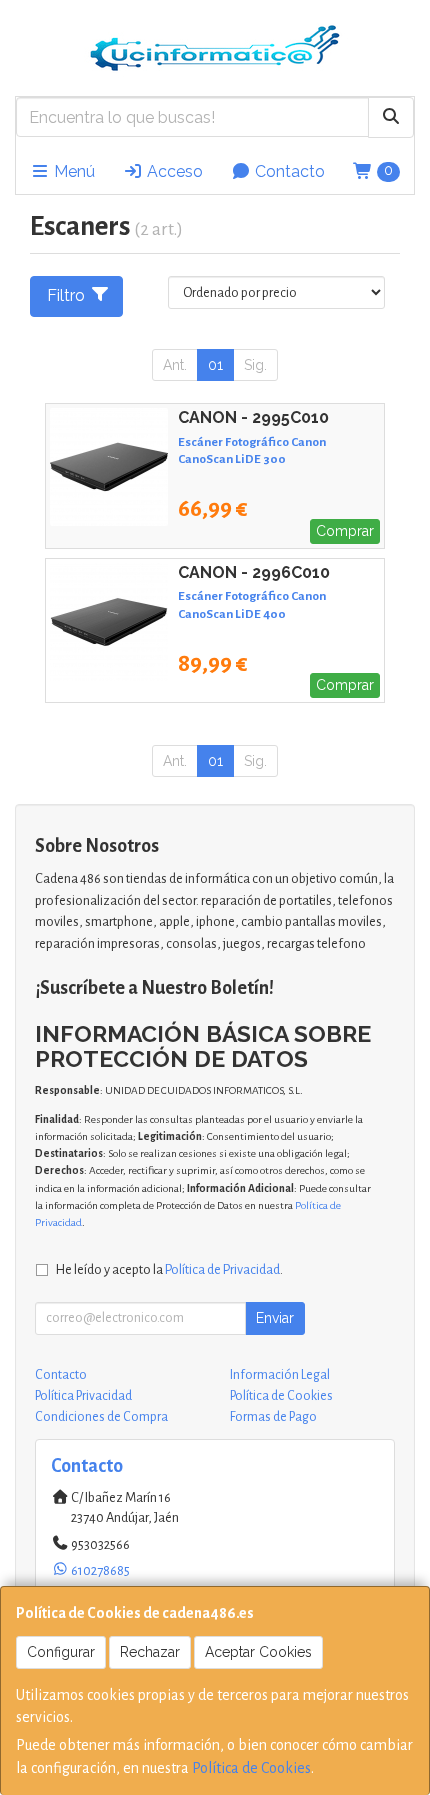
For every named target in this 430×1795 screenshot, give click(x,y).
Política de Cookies (251, 1768)
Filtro (66, 295)
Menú (72, 171)
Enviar (275, 1318)
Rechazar (150, 1652)
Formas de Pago (273, 1417)
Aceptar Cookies (258, 1652)
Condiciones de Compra (101, 1417)
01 (215, 365)
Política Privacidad (83, 1396)
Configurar (61, 1652)
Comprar (345, 531)
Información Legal (280, 1375)
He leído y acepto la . (169, 1269)
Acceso (173, 171)
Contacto (288, 171)
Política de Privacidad (222, 1269)
